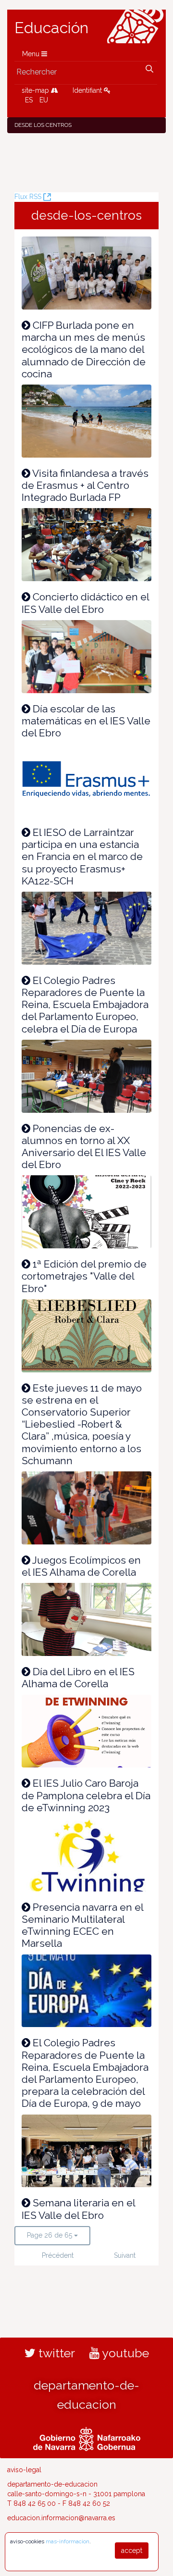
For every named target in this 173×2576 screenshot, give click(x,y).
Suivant (125, 2255)
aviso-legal (24, 2470)
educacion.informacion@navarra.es (61, 2518)
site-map (36, 90)
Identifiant (88, 90)
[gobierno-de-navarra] (87, 2438)
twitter (55, 2353)
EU (44, 100)
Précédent (55, 2255)
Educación (51, 28)
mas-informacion (68, 2541)
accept (132, 2551)
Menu (32, 54)
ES (29, 100)
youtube (124, 2353)
